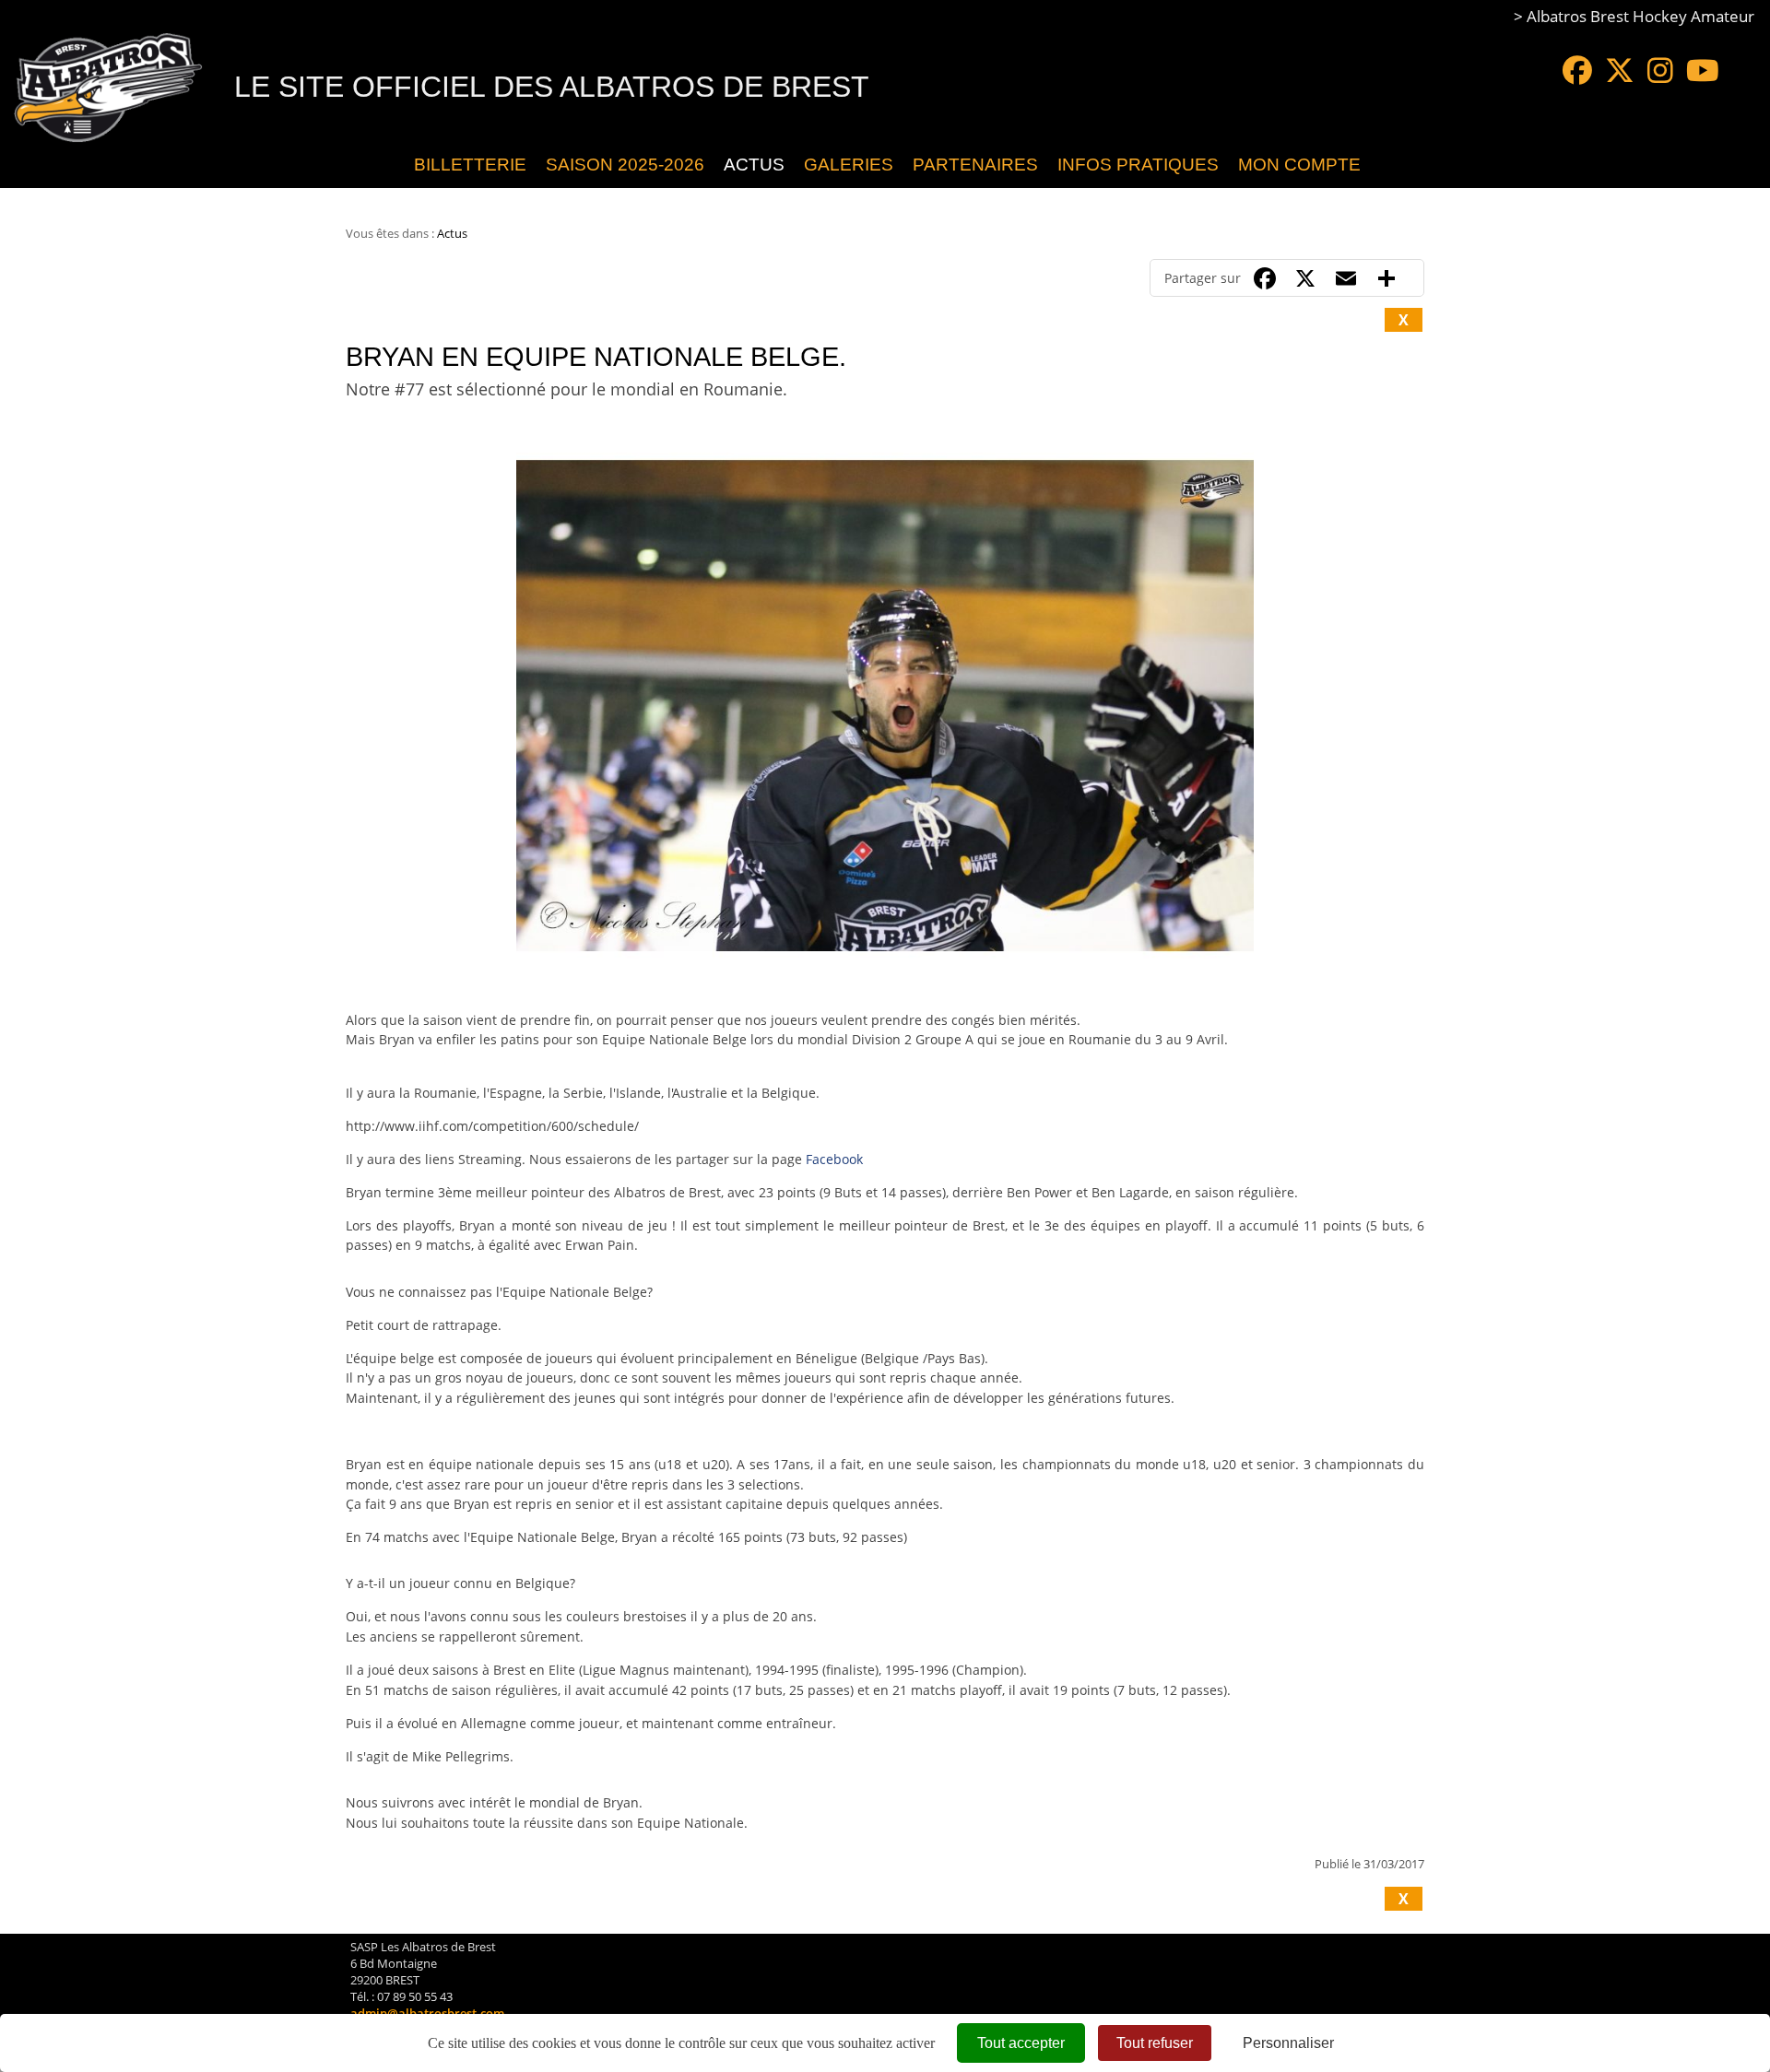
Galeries (849, 165)
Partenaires (975, 165)
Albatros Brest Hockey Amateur (1640, 16)
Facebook (834, 1159)
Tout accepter (1021, 2043)
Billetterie (470, 165)
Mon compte (1299, 165)
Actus (754, 165)
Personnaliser (1288, 2043)
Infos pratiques (1138, 165)
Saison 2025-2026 (625, 165)
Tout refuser (1155, 2043)
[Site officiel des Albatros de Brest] (390, 165)
